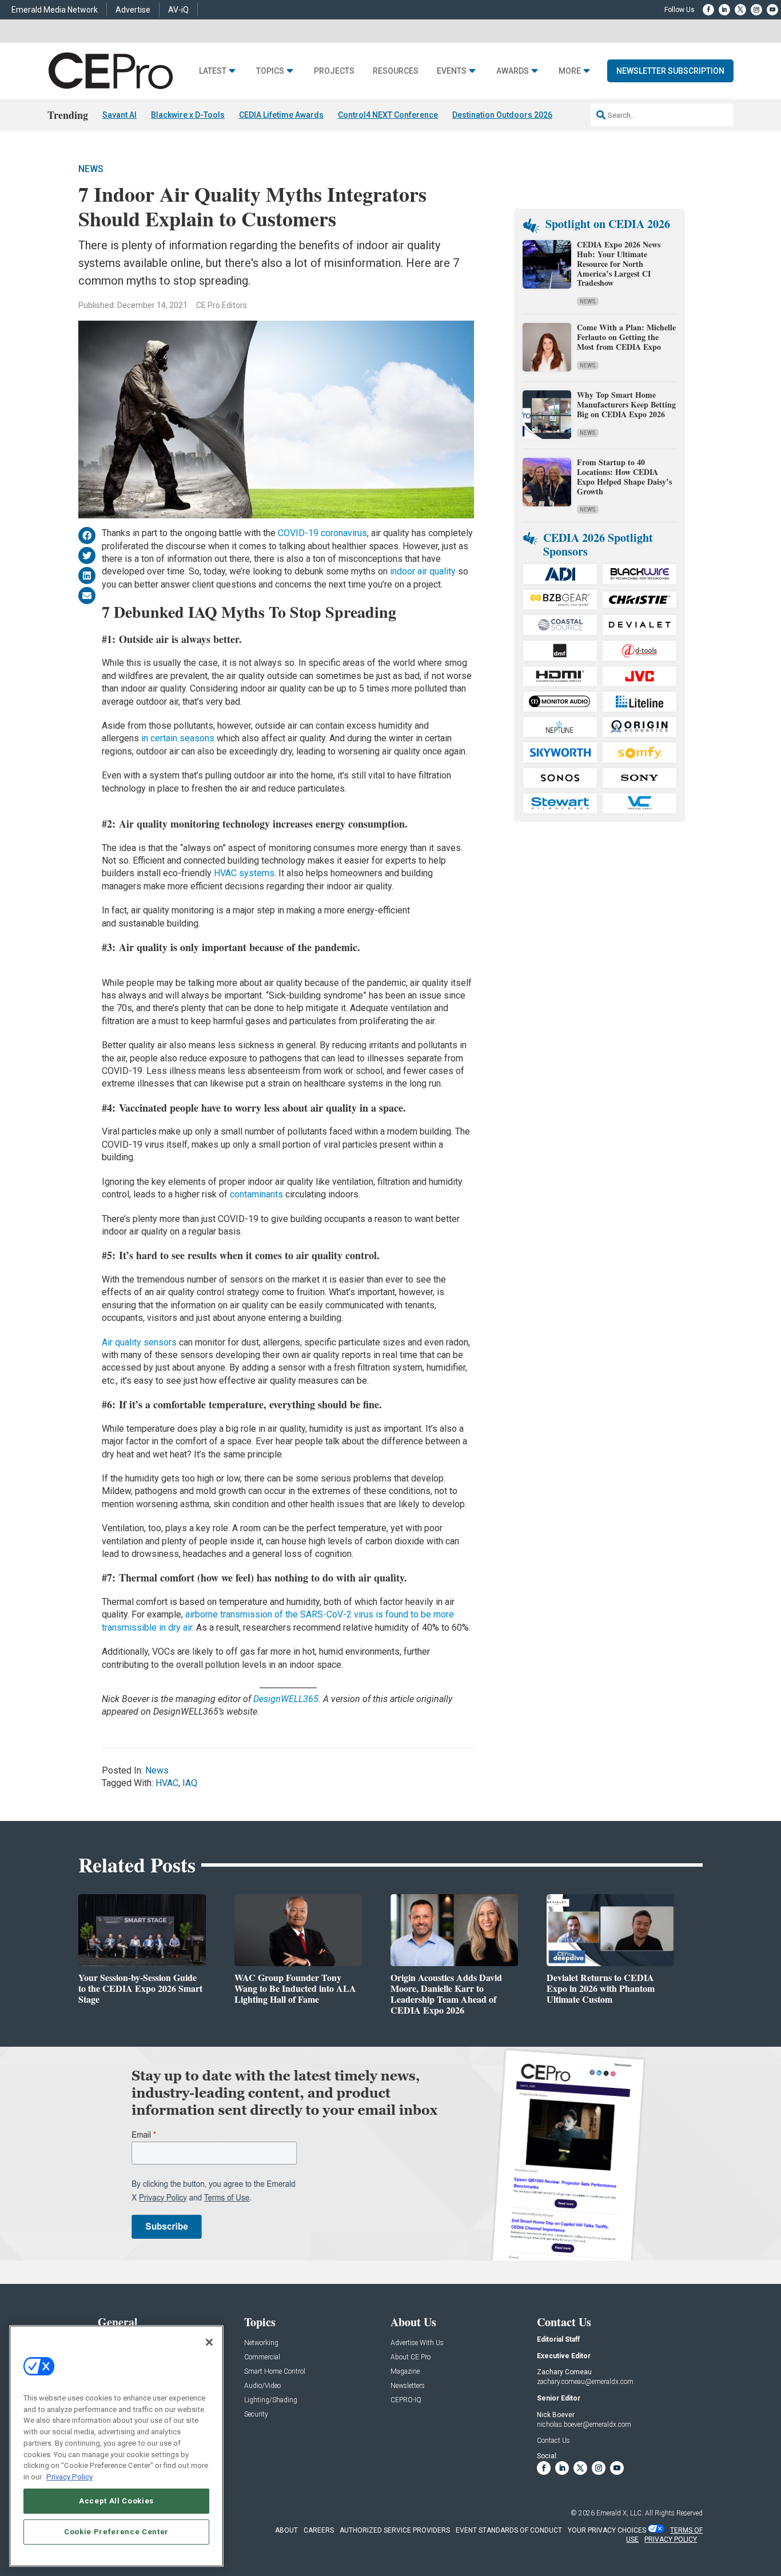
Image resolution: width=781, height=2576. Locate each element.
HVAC (167, 1783)
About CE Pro (411, 2357)
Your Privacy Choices (607, 2530)
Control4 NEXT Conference (388, 115)
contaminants (256, 1194)
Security (256, 2415)
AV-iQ (178, 10)
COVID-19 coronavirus (322, 533)
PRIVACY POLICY (671, 2539)
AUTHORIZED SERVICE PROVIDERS (395, 2530)
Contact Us (553, 2441)
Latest (213, 71)
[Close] (209, 2342)
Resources (396, 71)
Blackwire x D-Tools (188, 115)
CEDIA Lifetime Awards (281, 115)
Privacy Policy (69, 2476)
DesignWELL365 (286, 1699)
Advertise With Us (417, 2343)
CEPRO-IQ (406, 2400)
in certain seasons (178, 738)
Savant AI (119, 115)
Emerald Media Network (55, 10)
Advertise (133, 10)
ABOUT (286, 2530)
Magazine (405, 2372)
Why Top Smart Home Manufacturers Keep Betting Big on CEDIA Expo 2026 (626, 404)
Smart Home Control (275, 2372)
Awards (513, 71)
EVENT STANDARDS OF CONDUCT (509, 2530)
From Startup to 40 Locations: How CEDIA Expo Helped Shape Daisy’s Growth (624, 476)
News (91, 169)
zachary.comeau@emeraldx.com (585, 2382)
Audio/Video (262, 2386)
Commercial (262, 2357)
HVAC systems (244, 873)
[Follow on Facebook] (708, 10)
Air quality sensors (139, 1342)
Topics (270, 71)
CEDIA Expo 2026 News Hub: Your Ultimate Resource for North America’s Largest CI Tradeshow (619, 263)
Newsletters (408, 2386)
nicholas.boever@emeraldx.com (584, 2425)
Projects (334, 71)
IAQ (190, 1783)
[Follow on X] (740, 10)
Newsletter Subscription (670, 71)
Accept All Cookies (116, 2500)
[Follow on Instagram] (756, 10)
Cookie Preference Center (116, 2531)
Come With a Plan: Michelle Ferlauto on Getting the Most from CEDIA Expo (626, 337)
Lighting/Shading (271, 2400)
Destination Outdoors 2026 (502, 115)
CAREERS (319, 2530)
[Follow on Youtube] (772, 10)
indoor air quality (423, 571)
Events (452, 71)
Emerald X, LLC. (620, 2513)
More (570, 71)
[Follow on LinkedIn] (724, 10)
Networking (261, 2343)
